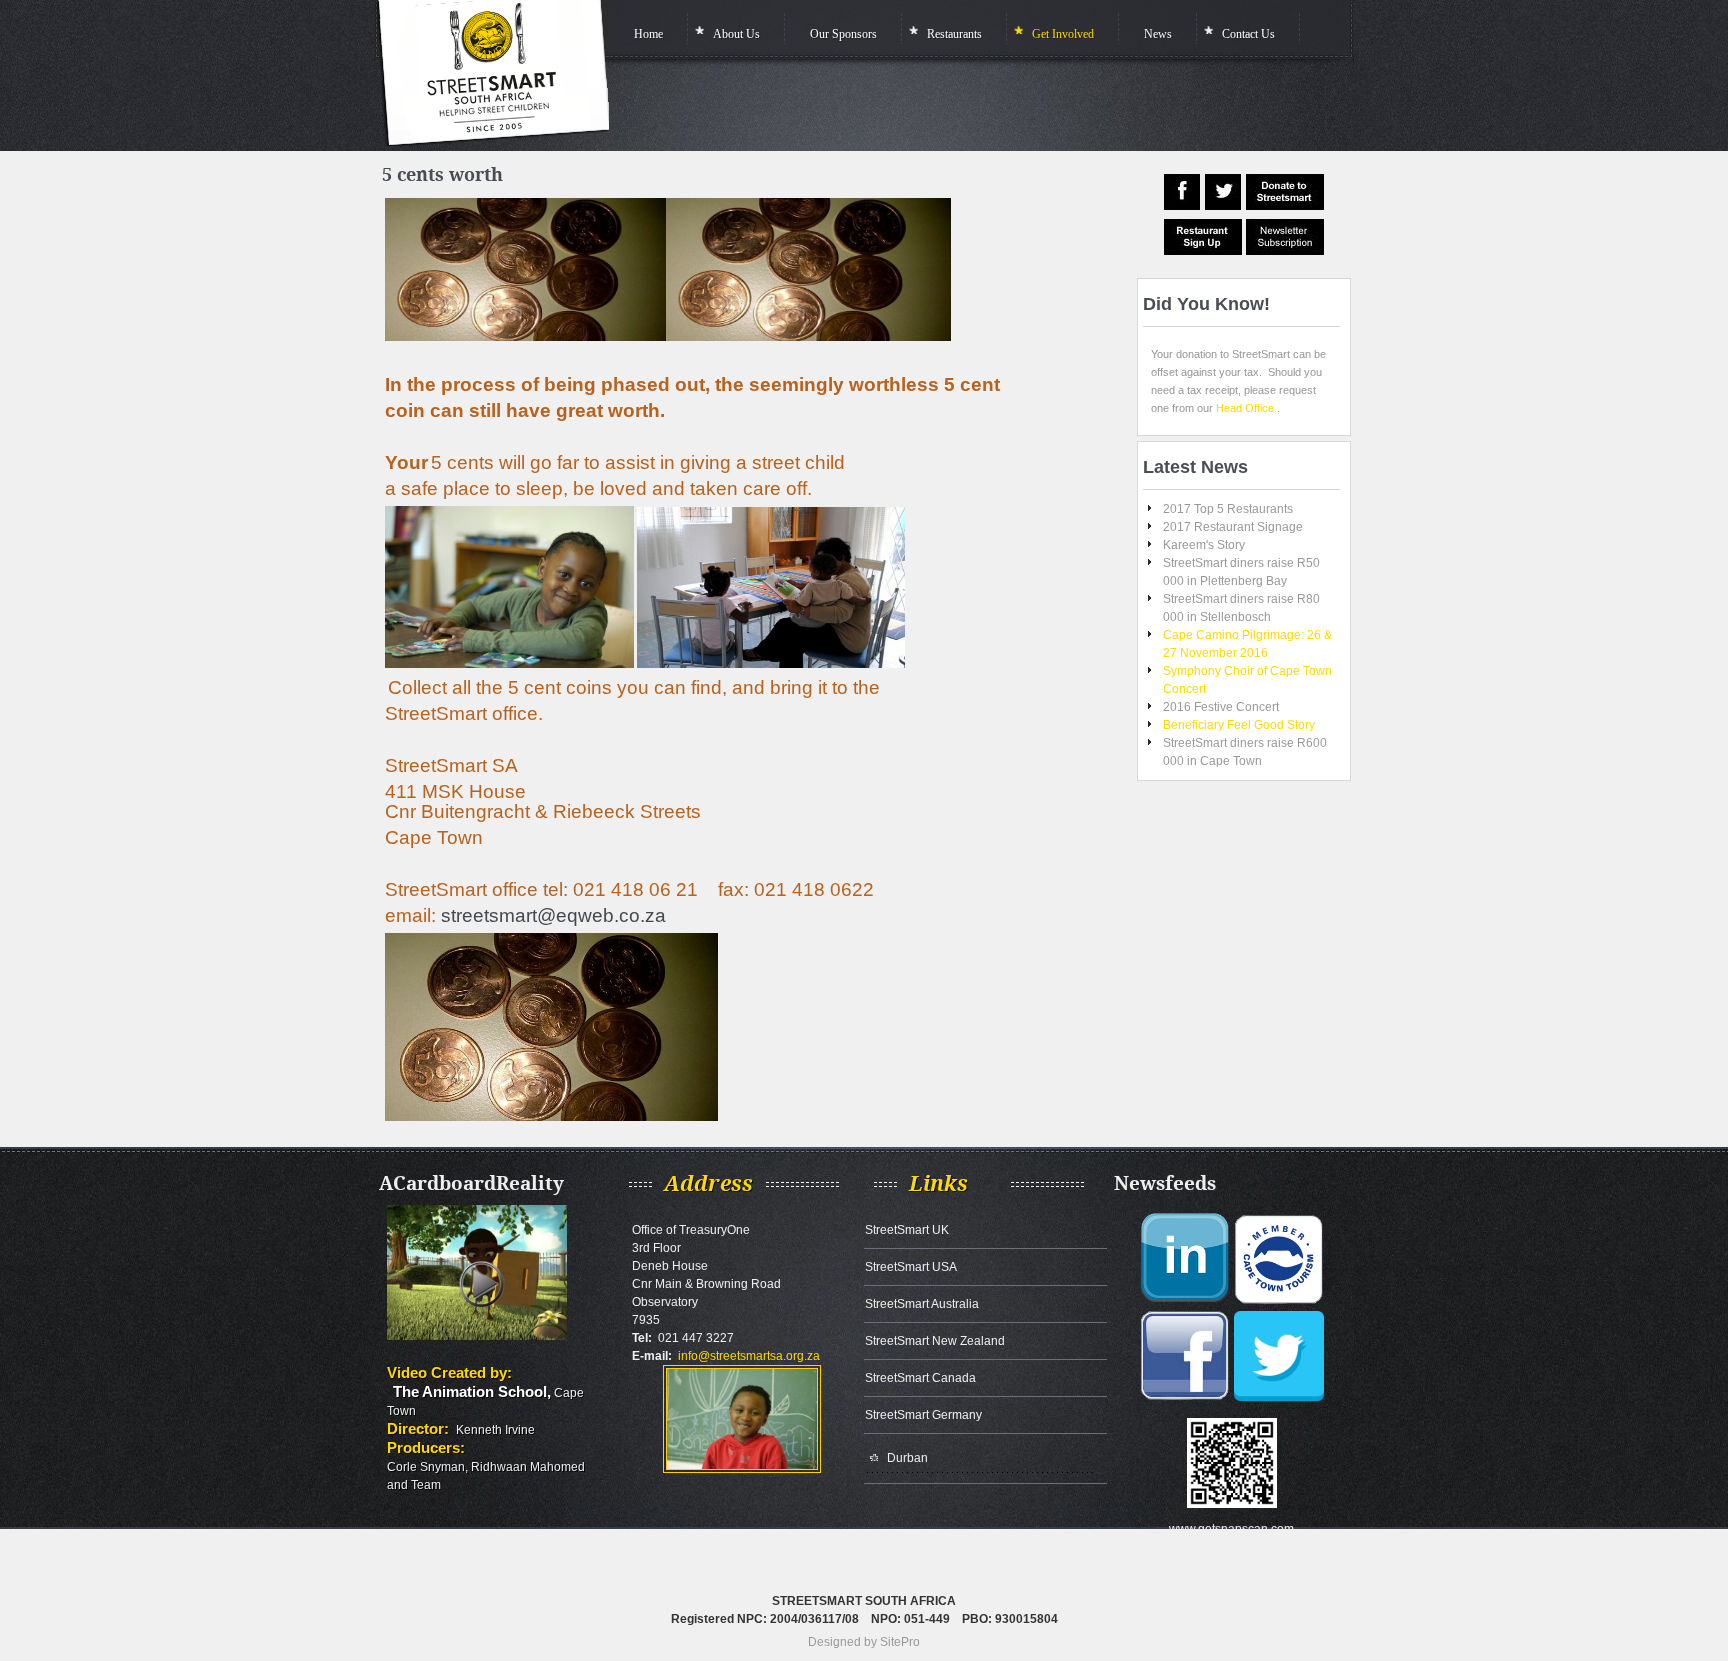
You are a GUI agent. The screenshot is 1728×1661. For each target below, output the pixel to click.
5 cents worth (442, 174)
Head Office (1245, 408)
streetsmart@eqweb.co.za (553, 915)
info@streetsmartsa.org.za (749, 1356)
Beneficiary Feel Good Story (1239, 725)
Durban (907, 1458)
